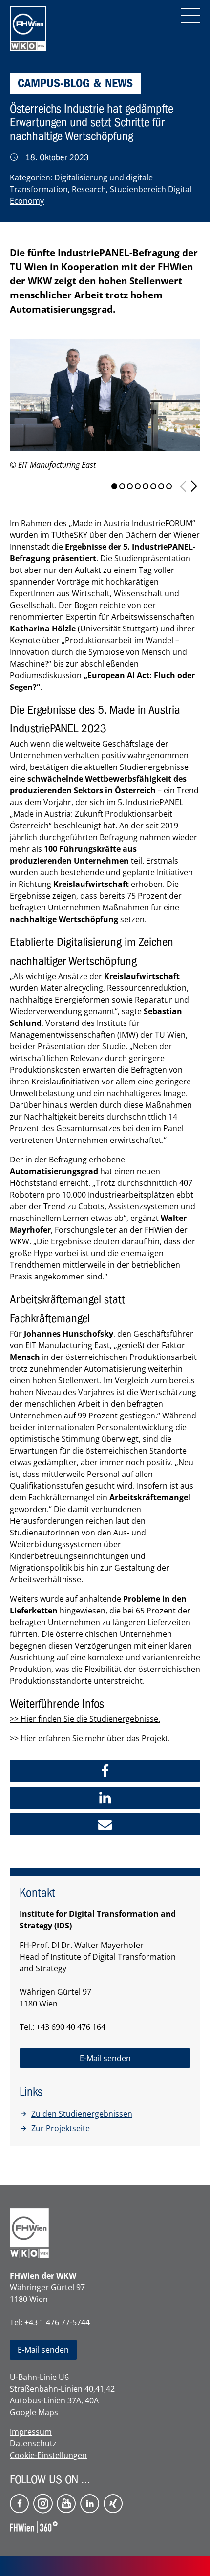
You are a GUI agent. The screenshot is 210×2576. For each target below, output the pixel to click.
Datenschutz (33, 2443)
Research (89, 189)
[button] (105, 1771)
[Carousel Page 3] (130, 486)
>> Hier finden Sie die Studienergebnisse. (85, 1719)
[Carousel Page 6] (153, 486)
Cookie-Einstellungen (48, 2455)
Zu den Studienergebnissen (82, 2114)
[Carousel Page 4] (138, 486)
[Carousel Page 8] (169, 486)
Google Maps (34, 2412)
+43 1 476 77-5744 (57, 2322)
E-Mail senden (43, 2350)
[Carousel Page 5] (146, 486)
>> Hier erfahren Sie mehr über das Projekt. (90, 1738)
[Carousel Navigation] (189, 486)
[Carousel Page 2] (122, 486)
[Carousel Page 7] (161, 486)
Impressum (31, 2432)
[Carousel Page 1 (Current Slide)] (114, 486)
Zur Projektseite (61, 2128)
